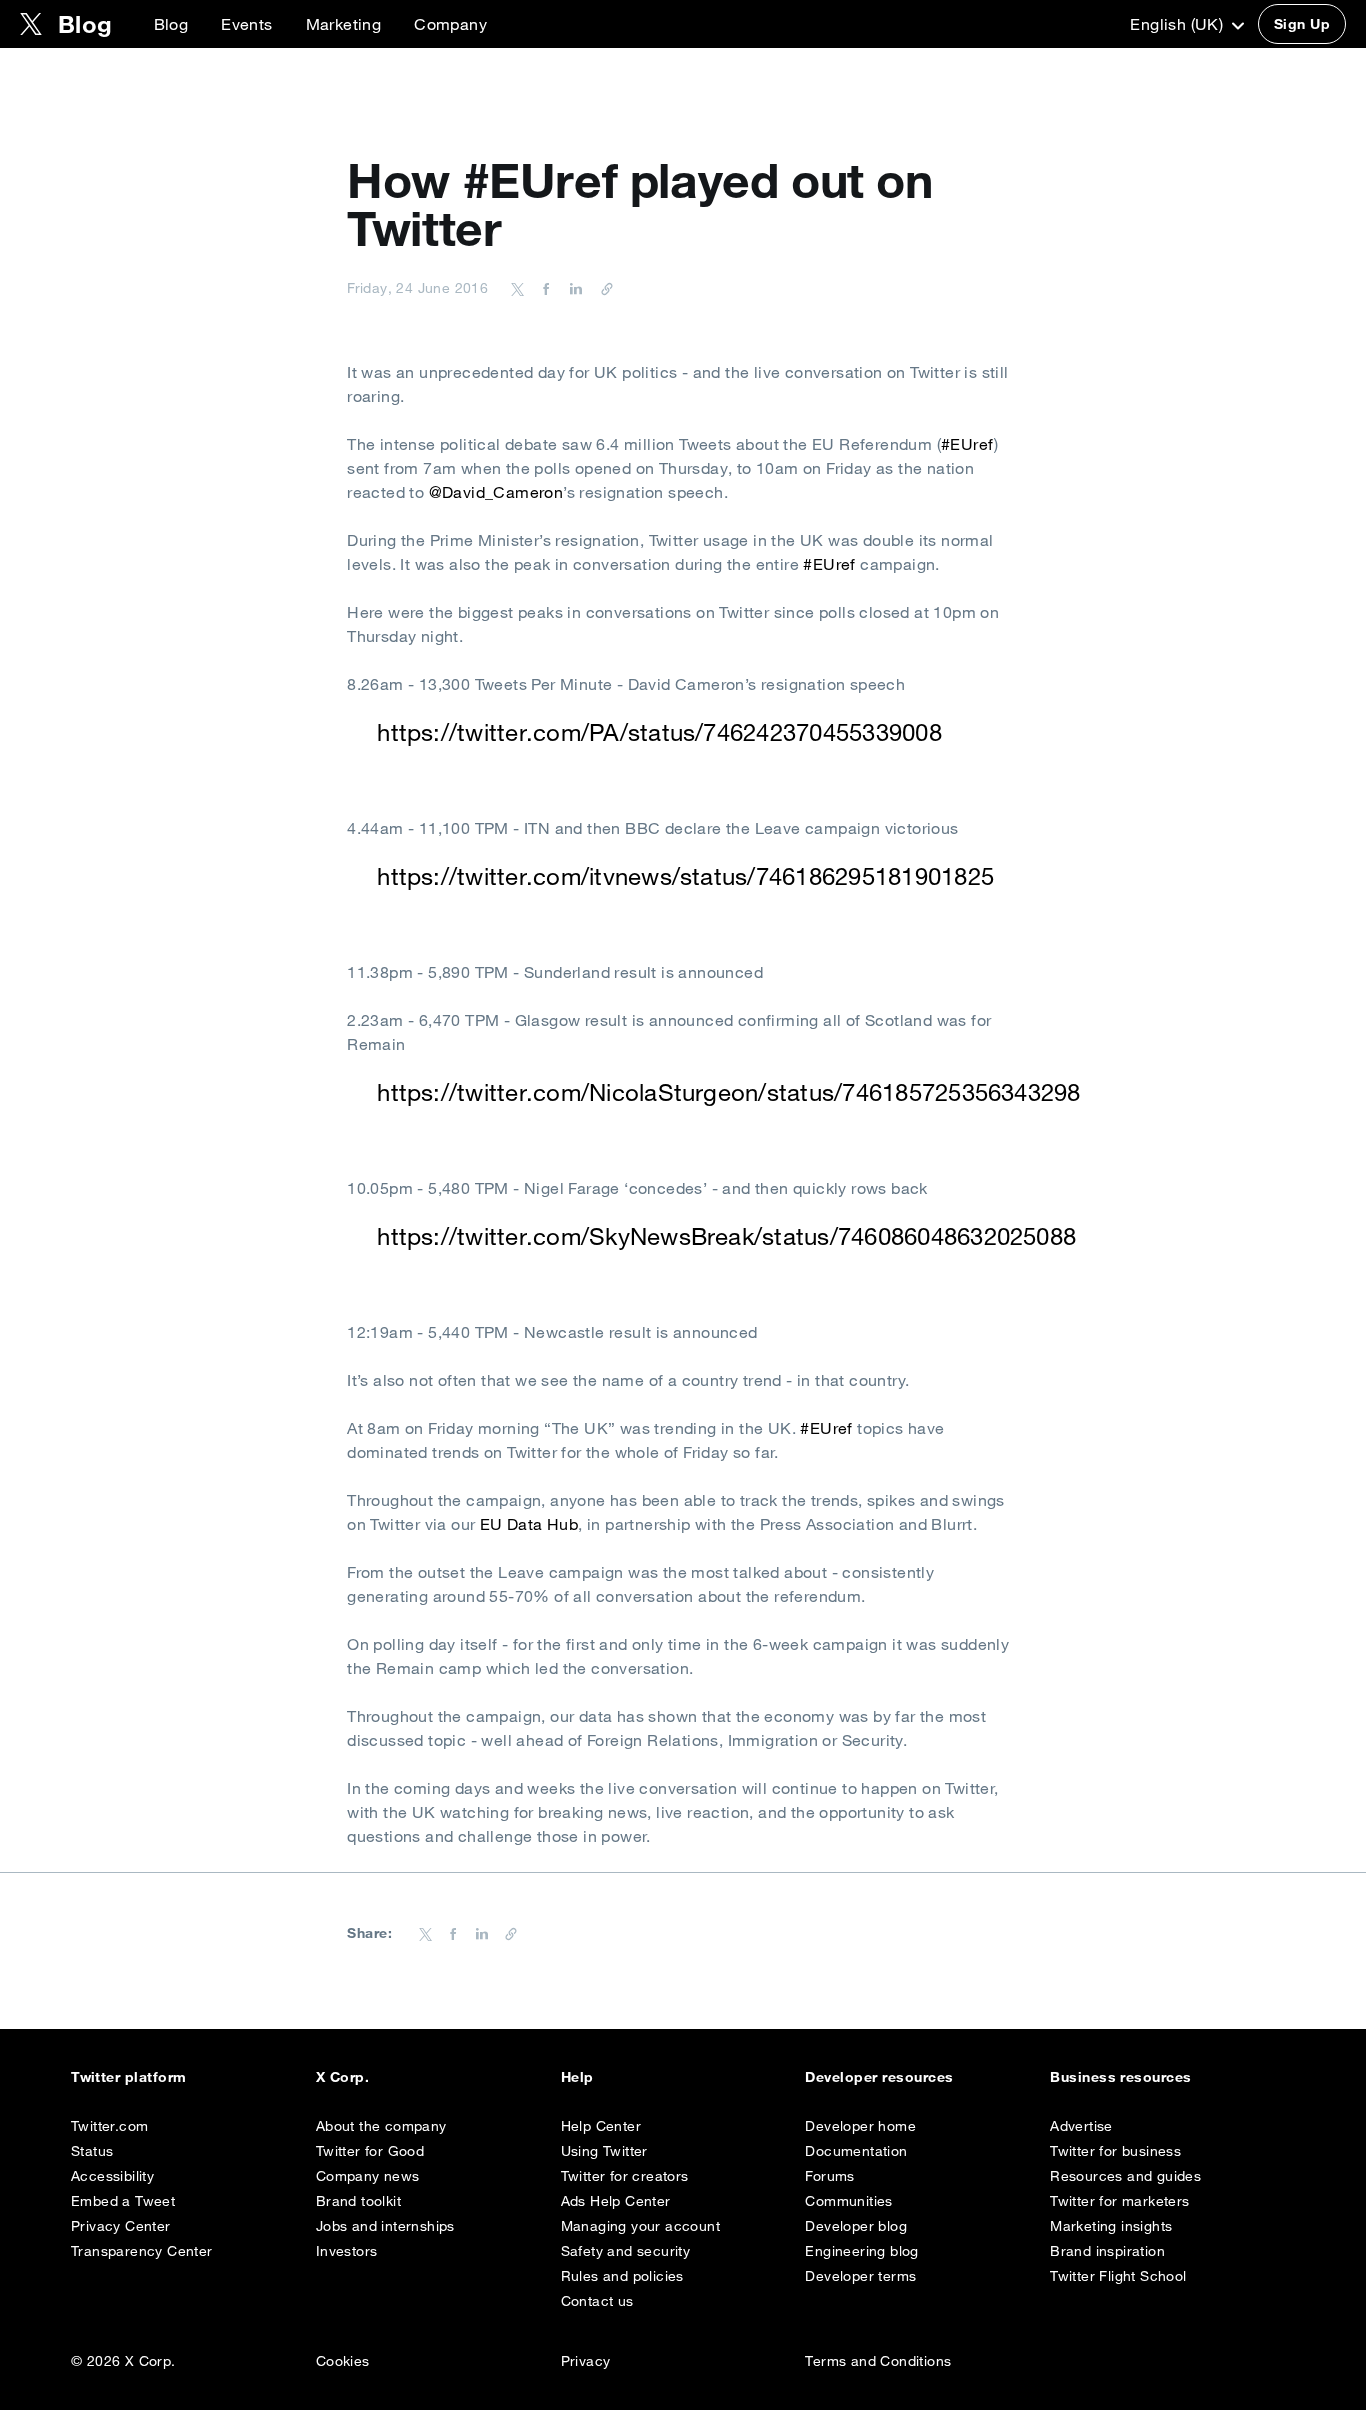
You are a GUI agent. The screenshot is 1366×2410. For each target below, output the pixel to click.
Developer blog (856, 2226)
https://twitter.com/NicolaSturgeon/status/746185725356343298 (728, 1092)
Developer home (860, 2126)
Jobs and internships (385, 2226)
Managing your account (640, 2226)
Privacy (586, 2361)
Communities (848, 2201)
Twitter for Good (370, 2151)
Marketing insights (1111, 2226)
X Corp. (342, 2077)
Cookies (343, 2361)
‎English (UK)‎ (1178, 24)
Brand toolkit (358, 2201)
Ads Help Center (616, 2201)
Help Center (601, 2126)
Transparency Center (142, 2251)
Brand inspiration (1107, 2251)
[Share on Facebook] (543, 288)
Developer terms (860, 2276)
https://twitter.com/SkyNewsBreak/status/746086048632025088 (726, 1236)
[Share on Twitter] (518, 288)
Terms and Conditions (878, 2361)
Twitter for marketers (1119, 2201)
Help (577, 2077)
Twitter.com (109, 2126)
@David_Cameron (496, 492)
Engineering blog (861, 2251)
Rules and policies (622, 2276)
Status (92, 2151)
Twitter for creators (625, 2176)
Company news (368, 2176)
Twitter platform (129, 2077)
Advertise (1081, 2126)
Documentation (856, 2151)
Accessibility (112, 2176)
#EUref (967, 444)
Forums (829, 2176)
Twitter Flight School (1118, 2276)
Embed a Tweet (123, 2201)
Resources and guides (1125, 2176)
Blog (171, 24)
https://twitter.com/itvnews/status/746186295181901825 (685, 876)
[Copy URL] (602, 288)
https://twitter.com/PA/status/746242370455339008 (659, 732)
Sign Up (1302, 24)
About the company (381, 2126)
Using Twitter (604, 2151)
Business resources (1121, 2077)
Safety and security (626, 2251)
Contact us (597, 2301)
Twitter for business (1115, 2151)
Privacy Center (121, 2226)
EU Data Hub (529, 1524)
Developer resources (879, 2077)
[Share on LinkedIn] (573, 288)
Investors (347, 2251)
